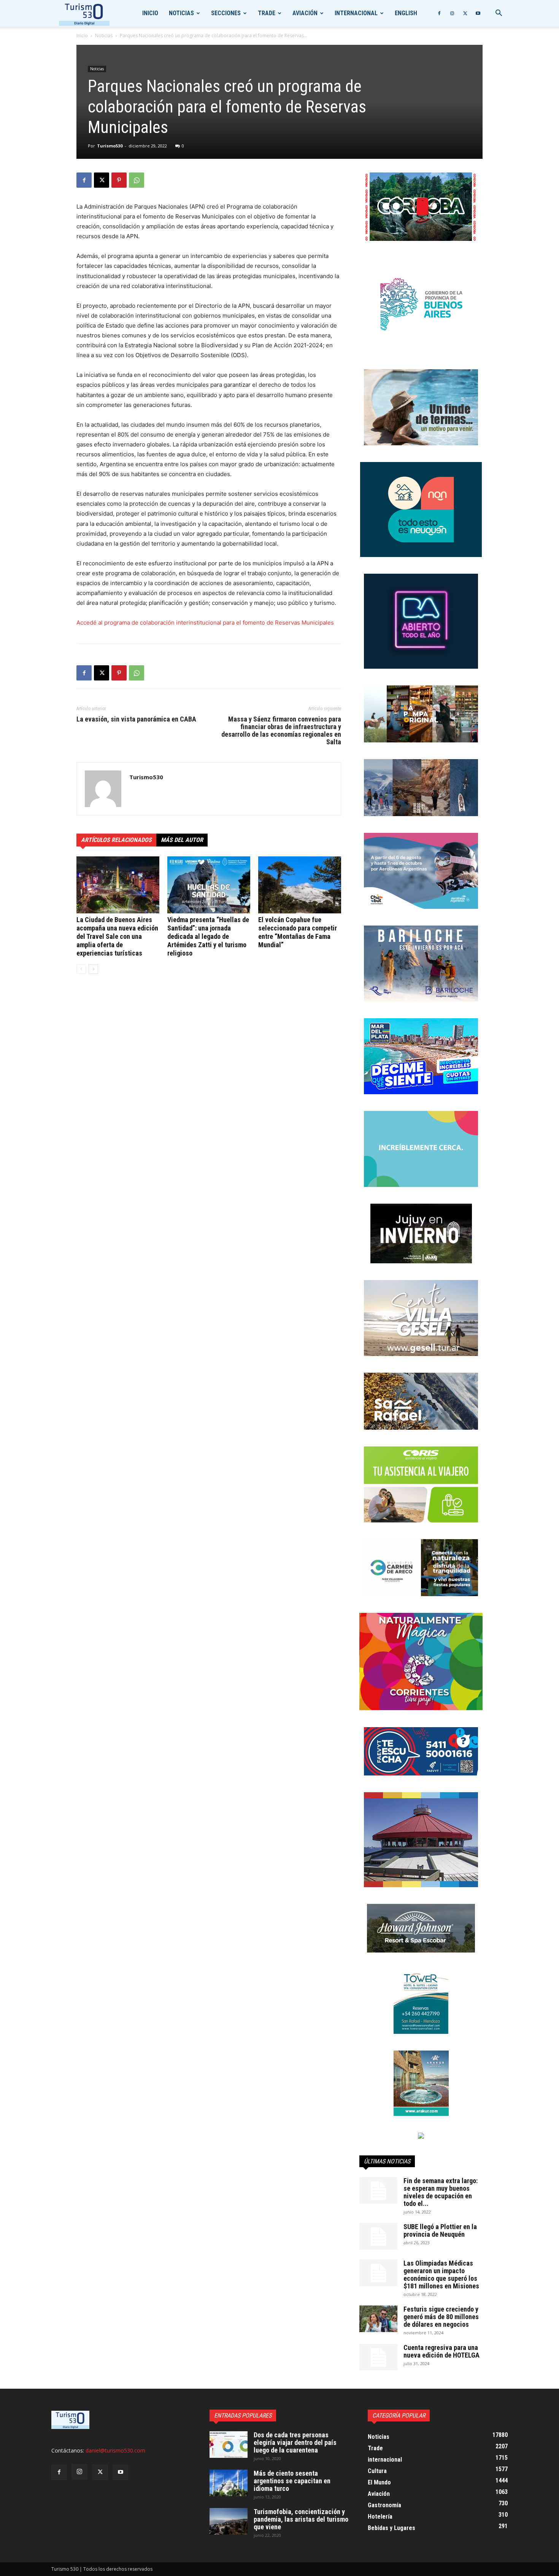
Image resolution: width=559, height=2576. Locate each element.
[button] (499, 14)
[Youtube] (478, 13)
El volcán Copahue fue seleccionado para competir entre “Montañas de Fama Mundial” (298, 932)
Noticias (181, 13)
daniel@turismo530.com (115, 2450)
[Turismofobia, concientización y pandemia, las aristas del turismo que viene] (229, 2521)
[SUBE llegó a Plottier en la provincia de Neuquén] (378, 2236)
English (406, 13)
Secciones (226, 13)
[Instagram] (452, 13)
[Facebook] (439, 13)
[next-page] (93, 969)
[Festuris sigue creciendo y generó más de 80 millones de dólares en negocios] (378, 2319)
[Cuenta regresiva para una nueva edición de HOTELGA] (378, 2357)
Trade (267, 13)
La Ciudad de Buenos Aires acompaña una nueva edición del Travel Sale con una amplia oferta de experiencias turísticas (117, 936)
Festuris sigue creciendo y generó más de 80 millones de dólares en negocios (441, 2317)
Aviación (305, 13)
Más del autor (182, 840)
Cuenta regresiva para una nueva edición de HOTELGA (441, 2351)
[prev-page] (81, 969)
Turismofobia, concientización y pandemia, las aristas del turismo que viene (301, 2519)
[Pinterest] (119, 180)
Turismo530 (110, 146)
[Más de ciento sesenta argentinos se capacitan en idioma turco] (229, 2483)
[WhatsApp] (137, 180)
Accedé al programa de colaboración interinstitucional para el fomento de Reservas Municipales (205, 623)
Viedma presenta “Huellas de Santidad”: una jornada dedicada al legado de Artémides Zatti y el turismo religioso (208, 936)
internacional (356, 13)
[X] (465, 13)
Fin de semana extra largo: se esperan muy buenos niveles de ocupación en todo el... (441, 2192)
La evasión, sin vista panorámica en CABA (136, 719)
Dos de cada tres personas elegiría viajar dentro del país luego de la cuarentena (295, 2442)
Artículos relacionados (116, 840)
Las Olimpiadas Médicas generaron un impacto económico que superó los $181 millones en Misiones (441, 2275)
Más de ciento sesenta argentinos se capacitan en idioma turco (292, 2481)
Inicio (150, 13)
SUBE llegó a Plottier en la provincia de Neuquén (440, 2230)
